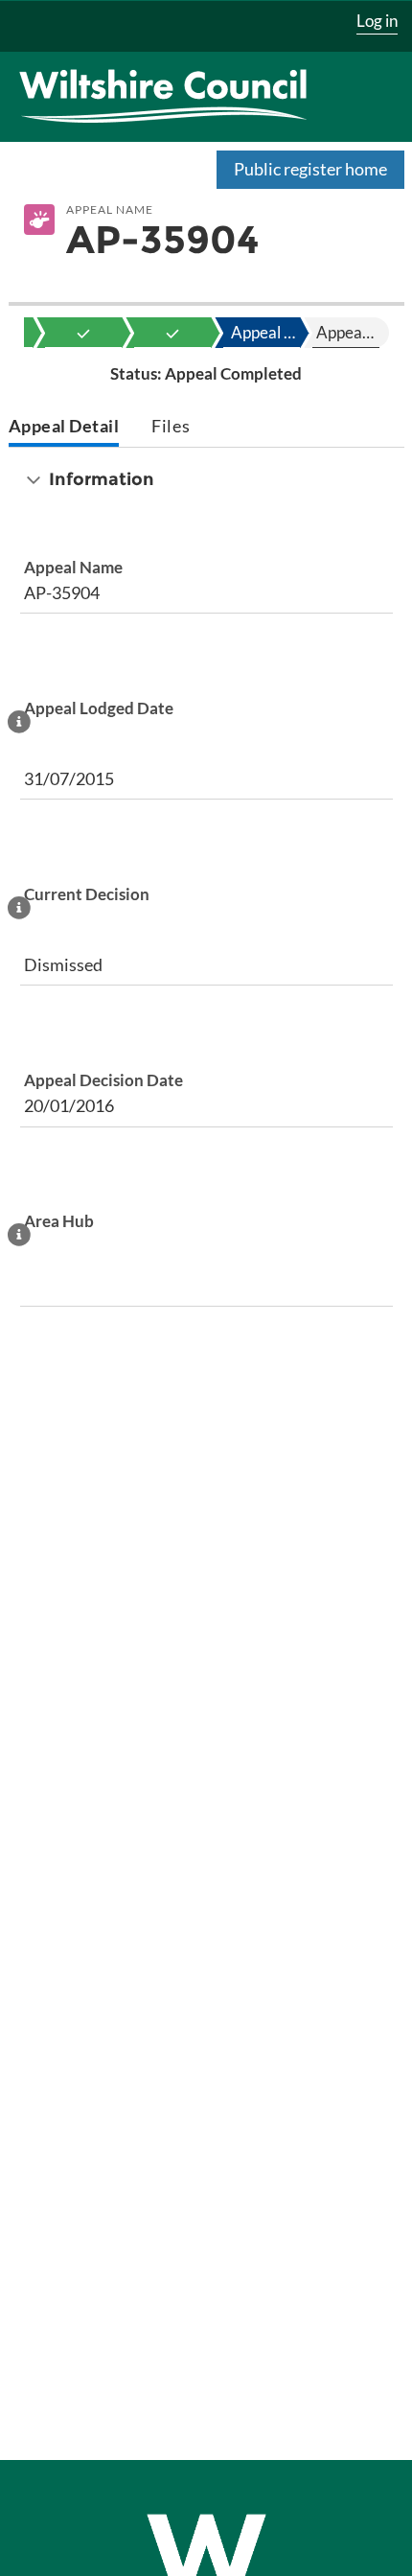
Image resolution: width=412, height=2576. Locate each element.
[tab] (64, 428)
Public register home (310, 169)
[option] (83, 333)
